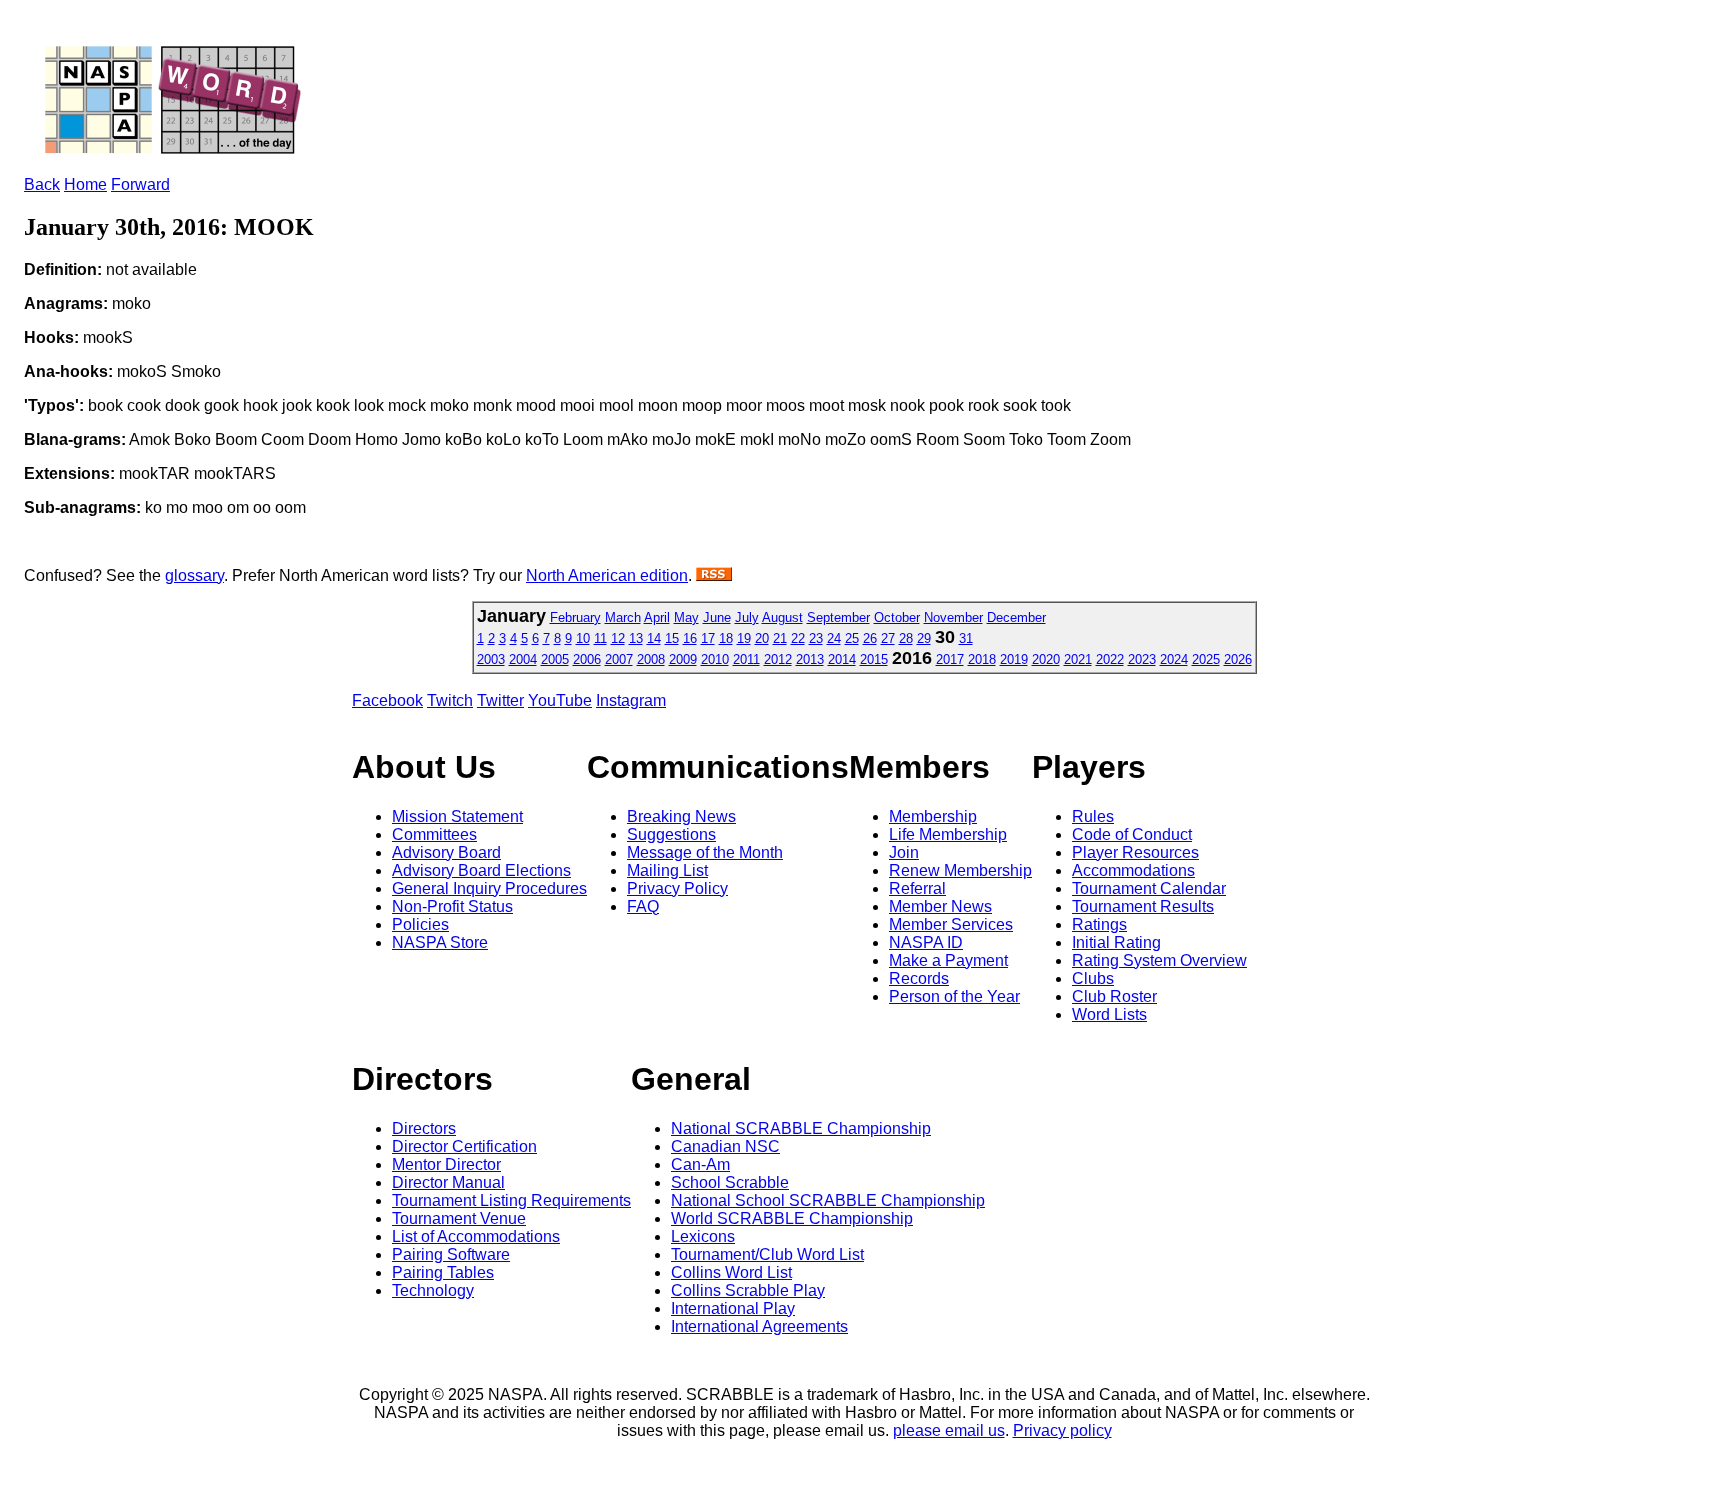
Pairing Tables (443, 1272)
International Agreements (759, 1326)
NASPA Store (440, 942)
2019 (1014, 659)
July (747, 617)
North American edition (607, 575)
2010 (715, 659)
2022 (1110, 659)
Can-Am (700, 1164)
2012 (778, 659)
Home (85, 184)
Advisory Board (446, 852)
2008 (651, 659)
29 (924, 638)
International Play (733, 1308)
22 (798, 638)
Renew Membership (960, 870)
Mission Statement (457, 816)
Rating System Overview (1159, 960)
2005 (555, 659)
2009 (683, 659)
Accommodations (1133, 870)
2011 (746, 659)
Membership (933, 816)
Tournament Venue (459, 1218)
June (717, 617)
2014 (842, 659)
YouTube (560, 700)
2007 (619, 659)
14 (654, 638)
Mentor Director (446, 1164)
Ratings (1099, 924)
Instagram (631, 700)
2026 (1238, 659)
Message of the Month (705, 852)
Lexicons (703, 1236)
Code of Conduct (1132, 834)
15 (672, 638)
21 (780, 638)
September (838, 617)
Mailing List (667, 870)
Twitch (450, 700)
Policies (420, 924)
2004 (523, 659)
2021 (1078, 659)
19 (744, 638)
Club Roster (1114, 996)
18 (726, 638)
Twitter (500, 700)
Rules (1093, 816)
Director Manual (448, 1182)
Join (904, 852)
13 (636, 638)
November (953, 617)
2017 (950, 659)
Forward (140, 184)
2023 (1142, 659)
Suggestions (671, 834)
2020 (1046, 659)
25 (852, 638)
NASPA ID (926, 942)
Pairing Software (451, 1254)
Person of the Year (954, 996)
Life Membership (948, 834)
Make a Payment (948, 960)
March (623, 617)
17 (708, 638)
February (575, 617)
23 (816, 638)
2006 (587, 659)
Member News (940, 906)
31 (966, 638)
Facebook (387, 700)
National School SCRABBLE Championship (828, 1200)
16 (690, 638)
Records (919, 978)
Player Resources (1135, 852)
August (782, 617)
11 (600, 638)
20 (762, 638)
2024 (1174, 659)
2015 (874, 659)
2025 (1206, 659)
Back (42, 184)
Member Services (951, 924)
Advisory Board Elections (481, 870)
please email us (949, 1430)
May (686, 617)
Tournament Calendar (1149, 888)
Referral (917, 888)
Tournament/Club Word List (767, 1254)
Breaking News (681, 816)
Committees (434, 834)
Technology (433, 1290)
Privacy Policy (677, 888)
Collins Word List (731, 1272)
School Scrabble (730, 1182)
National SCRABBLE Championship (801, 1128)
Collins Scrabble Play (748, 1290)
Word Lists (1109, 1014)
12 (618, 638)
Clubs (1093, 978)
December (1016, 617)
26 (870, 638)
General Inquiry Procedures (489, 888)
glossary (194, 575)
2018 (982, 659)
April (657, 617)
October (897, 617)
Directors (424, 1128)
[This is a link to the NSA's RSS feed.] (714, 575)
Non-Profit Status (452, 906)
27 (888, 638)
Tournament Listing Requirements (511, 1200)
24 (834, 638)
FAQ (643, 906)
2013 (810, 659)
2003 (491, 659)
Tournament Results (1143, 906)
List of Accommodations (476, 1236)
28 (906, 638)
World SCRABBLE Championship (792, 1218)
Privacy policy (1062, 1430)
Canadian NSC (725, 1146)
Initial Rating (1116, 942)
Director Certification (464, 1146)
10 (583, 638)
